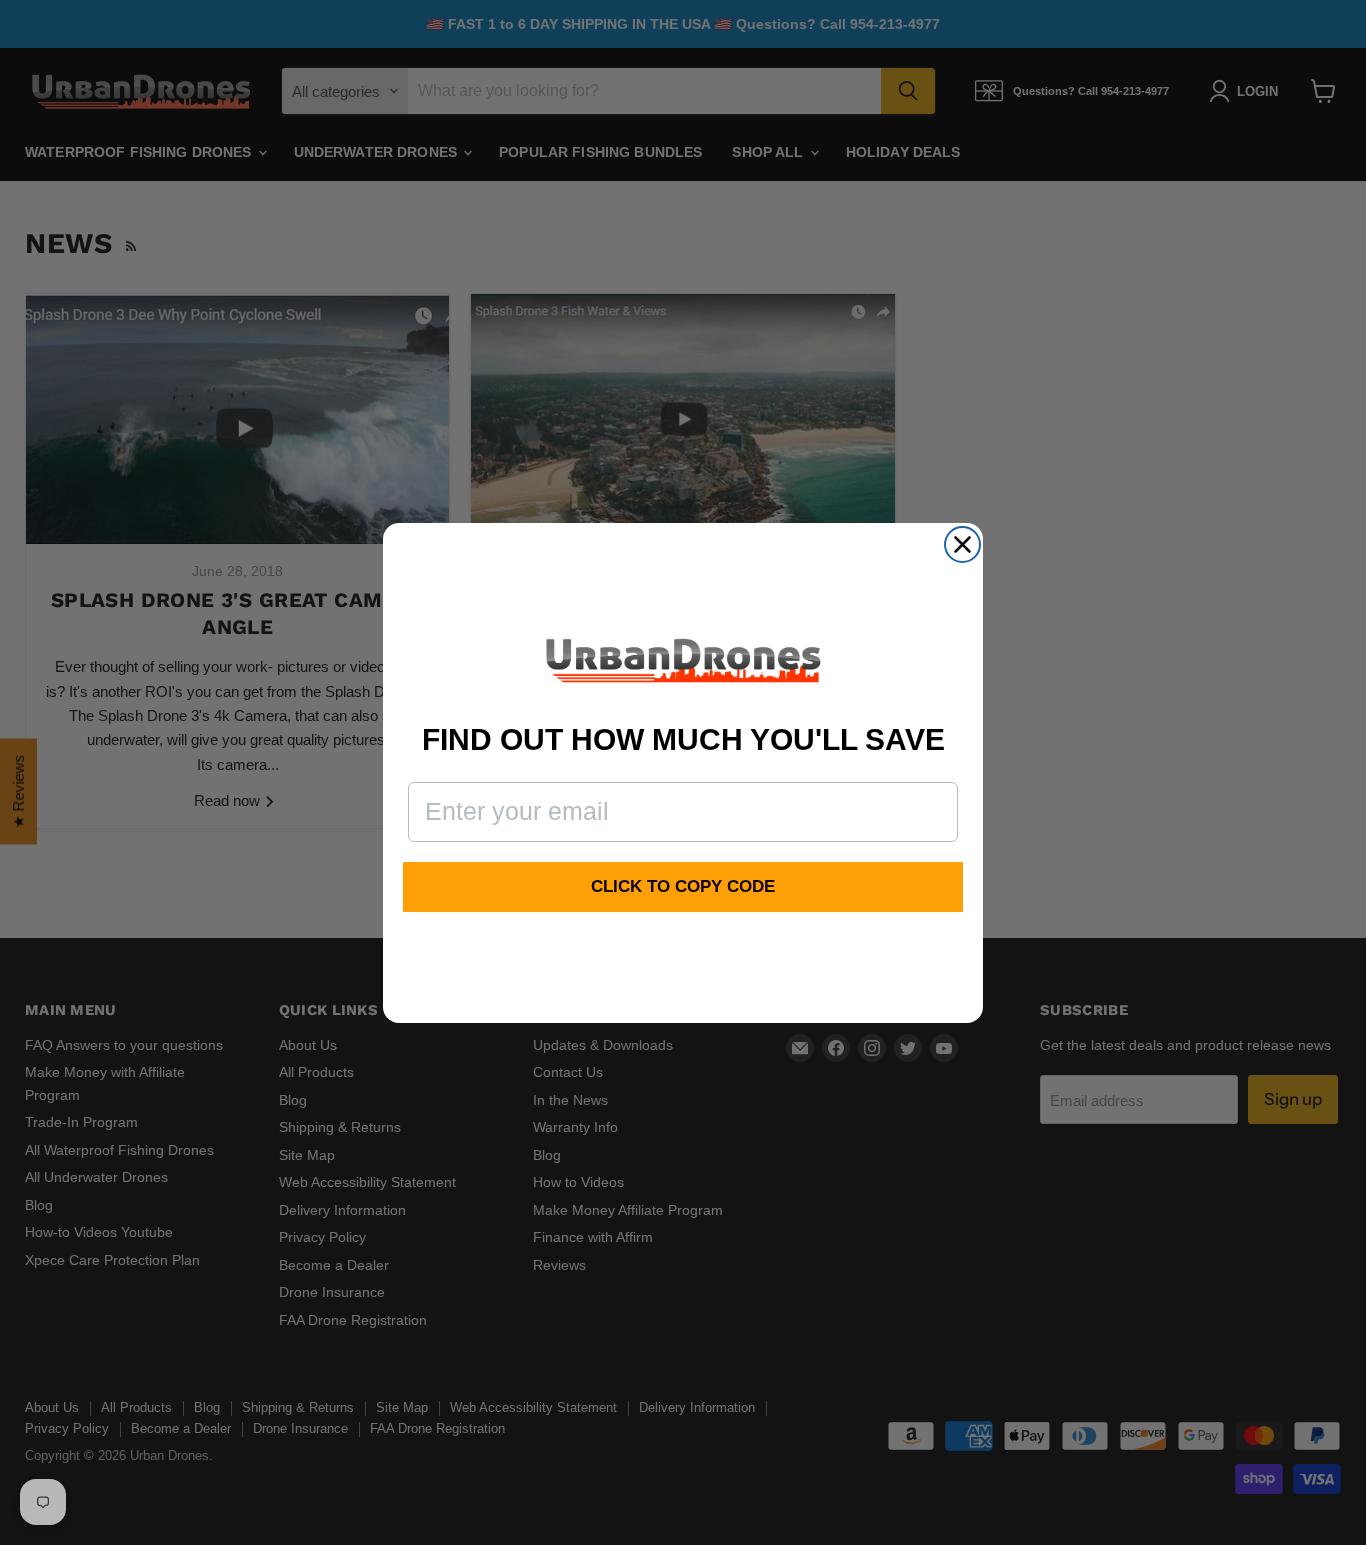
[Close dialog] (962, 544)
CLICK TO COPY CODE (683, 886)
